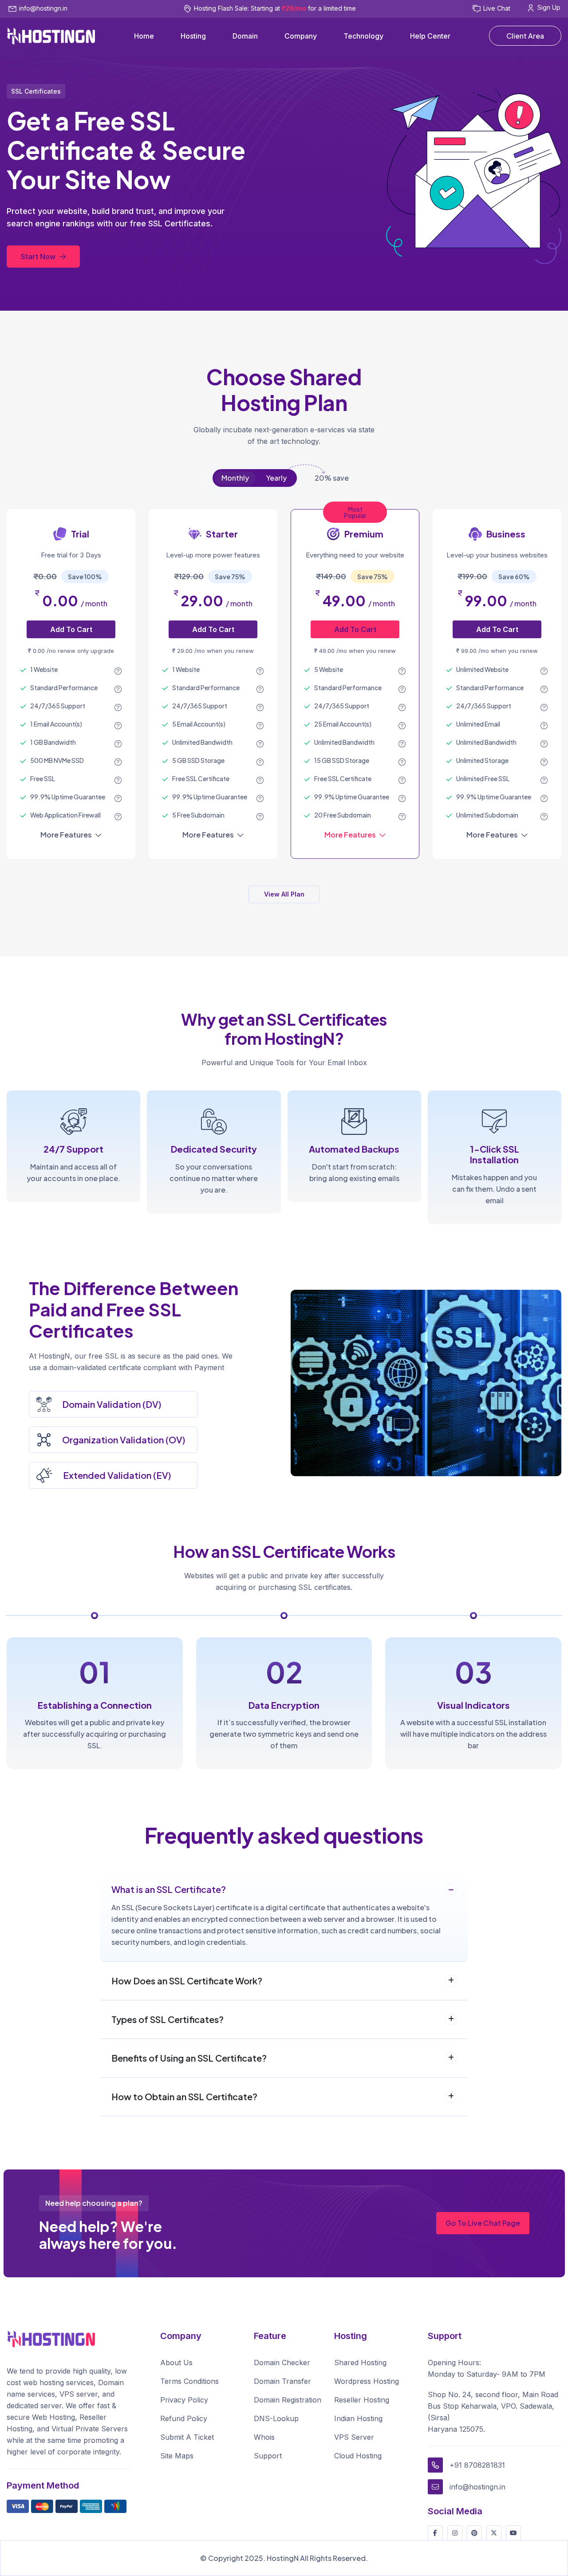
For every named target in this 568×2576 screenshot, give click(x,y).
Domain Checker (282, 2363)
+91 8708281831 (477, 2465)
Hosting (193, 36)
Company (301, 36)
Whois (264, 2437)
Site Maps (177, 2456)
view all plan (284, 894)
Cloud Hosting (358, 2456)
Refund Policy (184, 2418)
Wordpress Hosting (367, 2381)
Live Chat (497, 8)
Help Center (430, 36)
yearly (276, 478)
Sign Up (549, 7)
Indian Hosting (358, 2418)
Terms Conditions (189, 2381)
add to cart (71, 629)
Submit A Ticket (187, 2437)
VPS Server (354, 2437)
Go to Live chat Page (483, 2223)
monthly (235, 478)
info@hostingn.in (43, 8)
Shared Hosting (360, 2363)
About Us (176, 2363)
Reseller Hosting (362, 2400)
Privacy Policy (184, 2400)
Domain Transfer (282, 2381)
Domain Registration (288, 2400)
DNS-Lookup (276, 2418)
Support (268, 2456)
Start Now (39, 257)
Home (144, 36)
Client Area (525, 36)
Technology (363, 36)
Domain (245, 36)
